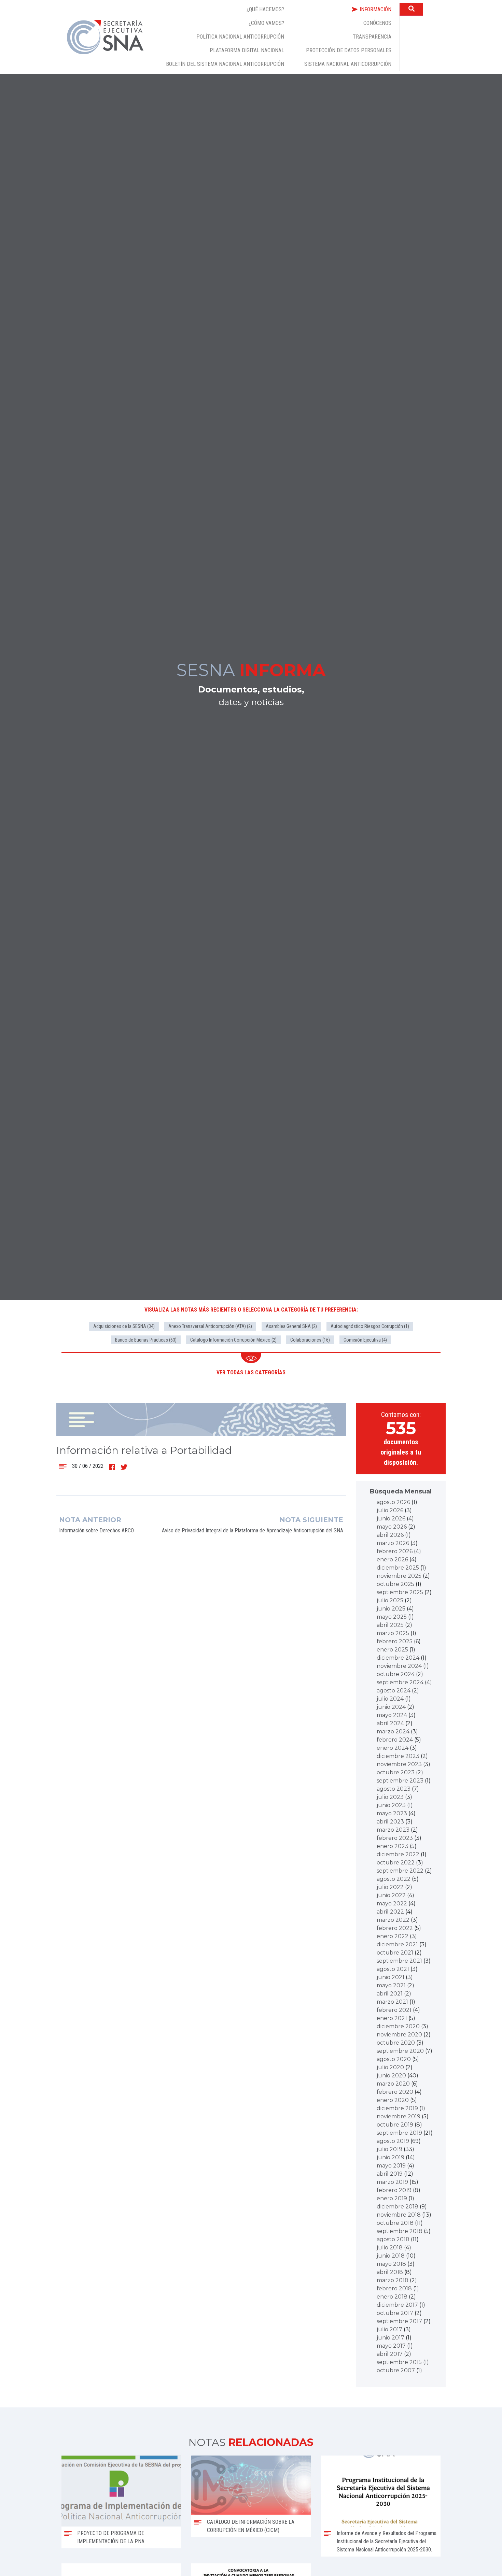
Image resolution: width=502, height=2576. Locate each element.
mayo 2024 (392, 1715)
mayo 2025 (392, 1617)
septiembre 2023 (400, 1781)
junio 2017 (391, 2338)
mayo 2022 (392, 1904)
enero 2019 (392, 2198)
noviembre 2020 (399, 2035)
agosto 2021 (393, 1969)
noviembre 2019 (399, 2116)
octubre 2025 (395, 1584)
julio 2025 (390, 1600)
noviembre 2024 (399, 1666)
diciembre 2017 (397, 2305)
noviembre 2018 (399, 2215)
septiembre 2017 (399, 2321)
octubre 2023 (396, 1772)
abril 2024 (390, 1723)
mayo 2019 (391, 2166)
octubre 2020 (396, 2043)
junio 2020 (391, 2076)
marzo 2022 (393, 1920)
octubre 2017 (395, 2313)
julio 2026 (390, 1510)
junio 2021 (391, 1977)
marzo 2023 (393, 1830)
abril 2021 (390, 1994)
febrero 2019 (394, 2190)
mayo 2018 (391, 2264)
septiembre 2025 (400, 1592)
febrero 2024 (395, 1740)
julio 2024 (390, 1699)
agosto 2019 (393, 2141)
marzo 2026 (393, 1543)
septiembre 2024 (400, 1682)
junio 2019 (391, 2157)
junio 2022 (391, 1895)
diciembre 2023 (398, 1756)
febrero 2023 (395, 1838)
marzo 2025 (393, 1633)
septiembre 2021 (399, 1961)
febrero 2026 (395, 1551)
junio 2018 (391, 2256)
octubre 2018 (395, 2223)
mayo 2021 (391, 1985)
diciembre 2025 (398, 1568)
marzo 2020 (393, 2084)
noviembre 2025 (399, 1576)
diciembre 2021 (397, 1944)
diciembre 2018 (398, 2207)
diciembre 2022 (398, 1854)
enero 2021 (392, 2018)
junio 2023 (391, 1805)
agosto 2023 (394, 1789)
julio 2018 (390, 2248)
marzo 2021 (392, 2002)
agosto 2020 (394, 2059)
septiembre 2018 (400, 2231)
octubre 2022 (396, 1863)
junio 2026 (391, 1519)
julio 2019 (389, 2149)
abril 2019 (390, 2174)
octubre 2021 (395, 1953)
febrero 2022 (395, 1928)
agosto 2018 (393, 2239)
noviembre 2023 (399, 1764)
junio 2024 (391, 1707)
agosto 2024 (394, 1691)
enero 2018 (392, 2297)
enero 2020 (393, 2100)
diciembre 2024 (398, 1658)
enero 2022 (393, 1936)
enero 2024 (393, 1748)
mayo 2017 (391, 2346)
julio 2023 (390, 1797)
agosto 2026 (393, 1502)
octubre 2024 (396, 1674)
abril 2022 (390, 1912)
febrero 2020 (395, 2092)
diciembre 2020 (398, 2026)
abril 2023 (390, 1822)
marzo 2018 (393, 2280)
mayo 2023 (392, 1813)
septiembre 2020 (400, 2051)
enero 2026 (392, 1559)
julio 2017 (389, 2329)
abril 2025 (390, 1625)
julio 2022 (390, 1887)
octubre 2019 (395, 2125)
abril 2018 (390, 2272)
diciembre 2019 (397, 2108)
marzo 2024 (393, 1731)
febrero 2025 (395, 1641)
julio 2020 (390, 2067)
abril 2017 (390, 2354)
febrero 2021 (394, 2010)
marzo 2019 (392, 2182)
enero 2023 (393, 1846)
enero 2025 (392, 1650)
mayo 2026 (392, 1527)
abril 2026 (390, 1535)
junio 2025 (391, 1609)
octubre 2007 (396, 2370)
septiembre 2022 (400, 1871)
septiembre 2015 (399, 2362)
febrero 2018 (394, 2288)
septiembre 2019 (399, 2133)
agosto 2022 (394, 1879)
